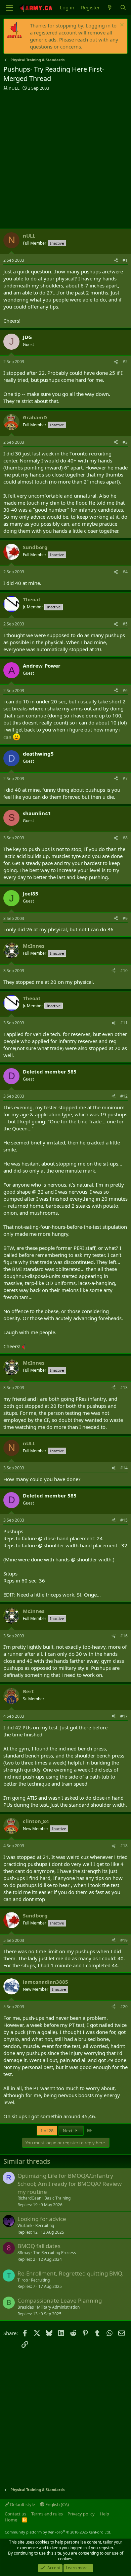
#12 (124, 1096)
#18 (124, 1846)
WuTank (25, 2225)
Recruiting (45, 2225)
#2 (125, 362)
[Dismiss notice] (121, 26)
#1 (125, 260)
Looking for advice (42, 2219)
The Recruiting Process (55, 2253)
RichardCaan (29, 2198)
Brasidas (26, 2307)
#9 (125, 918)
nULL (14, 88)
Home (11, 2520)
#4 (125, 572)
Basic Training (57, 2198)
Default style (22, 2504)
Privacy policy (81, 2514)
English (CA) (57, 2504)
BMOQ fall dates (39, 2246)
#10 (124, 971)
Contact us (15, 2514)
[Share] (116, 261)
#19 (124, 1940)
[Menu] (9, 8)
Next (68, 2131)
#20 (124, 2007)
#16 (124, 1636)
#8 (125, 838)
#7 (125, 779)
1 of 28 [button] (47, 2131)
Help (104, 2514)
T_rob (23, 2280)
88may (24, 2253)
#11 (124, 1023)
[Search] (123, 8)
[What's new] (110, 8)
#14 (124, 1468)
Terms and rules (47, 2514)
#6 (125, 691)
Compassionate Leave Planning (60, 2300)
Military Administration (58, 2307)
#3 (125, 442)
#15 (124, 1520)
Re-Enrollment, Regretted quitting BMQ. (71, 2273)
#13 (124, 1388)
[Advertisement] (65, 160)
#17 (124, 1716)
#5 (125, 624)
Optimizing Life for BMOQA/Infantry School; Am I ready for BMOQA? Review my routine (70, 2184)
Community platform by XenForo (58, 2532)
